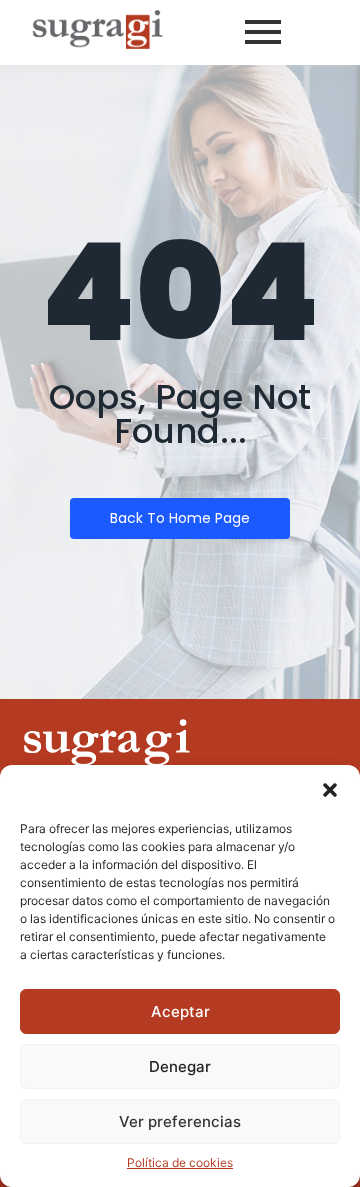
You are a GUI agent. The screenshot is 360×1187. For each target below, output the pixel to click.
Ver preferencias (180, 1121)
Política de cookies (180, 1162)
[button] (330, 790)
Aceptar (180, 1011)
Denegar (180, 1066)
